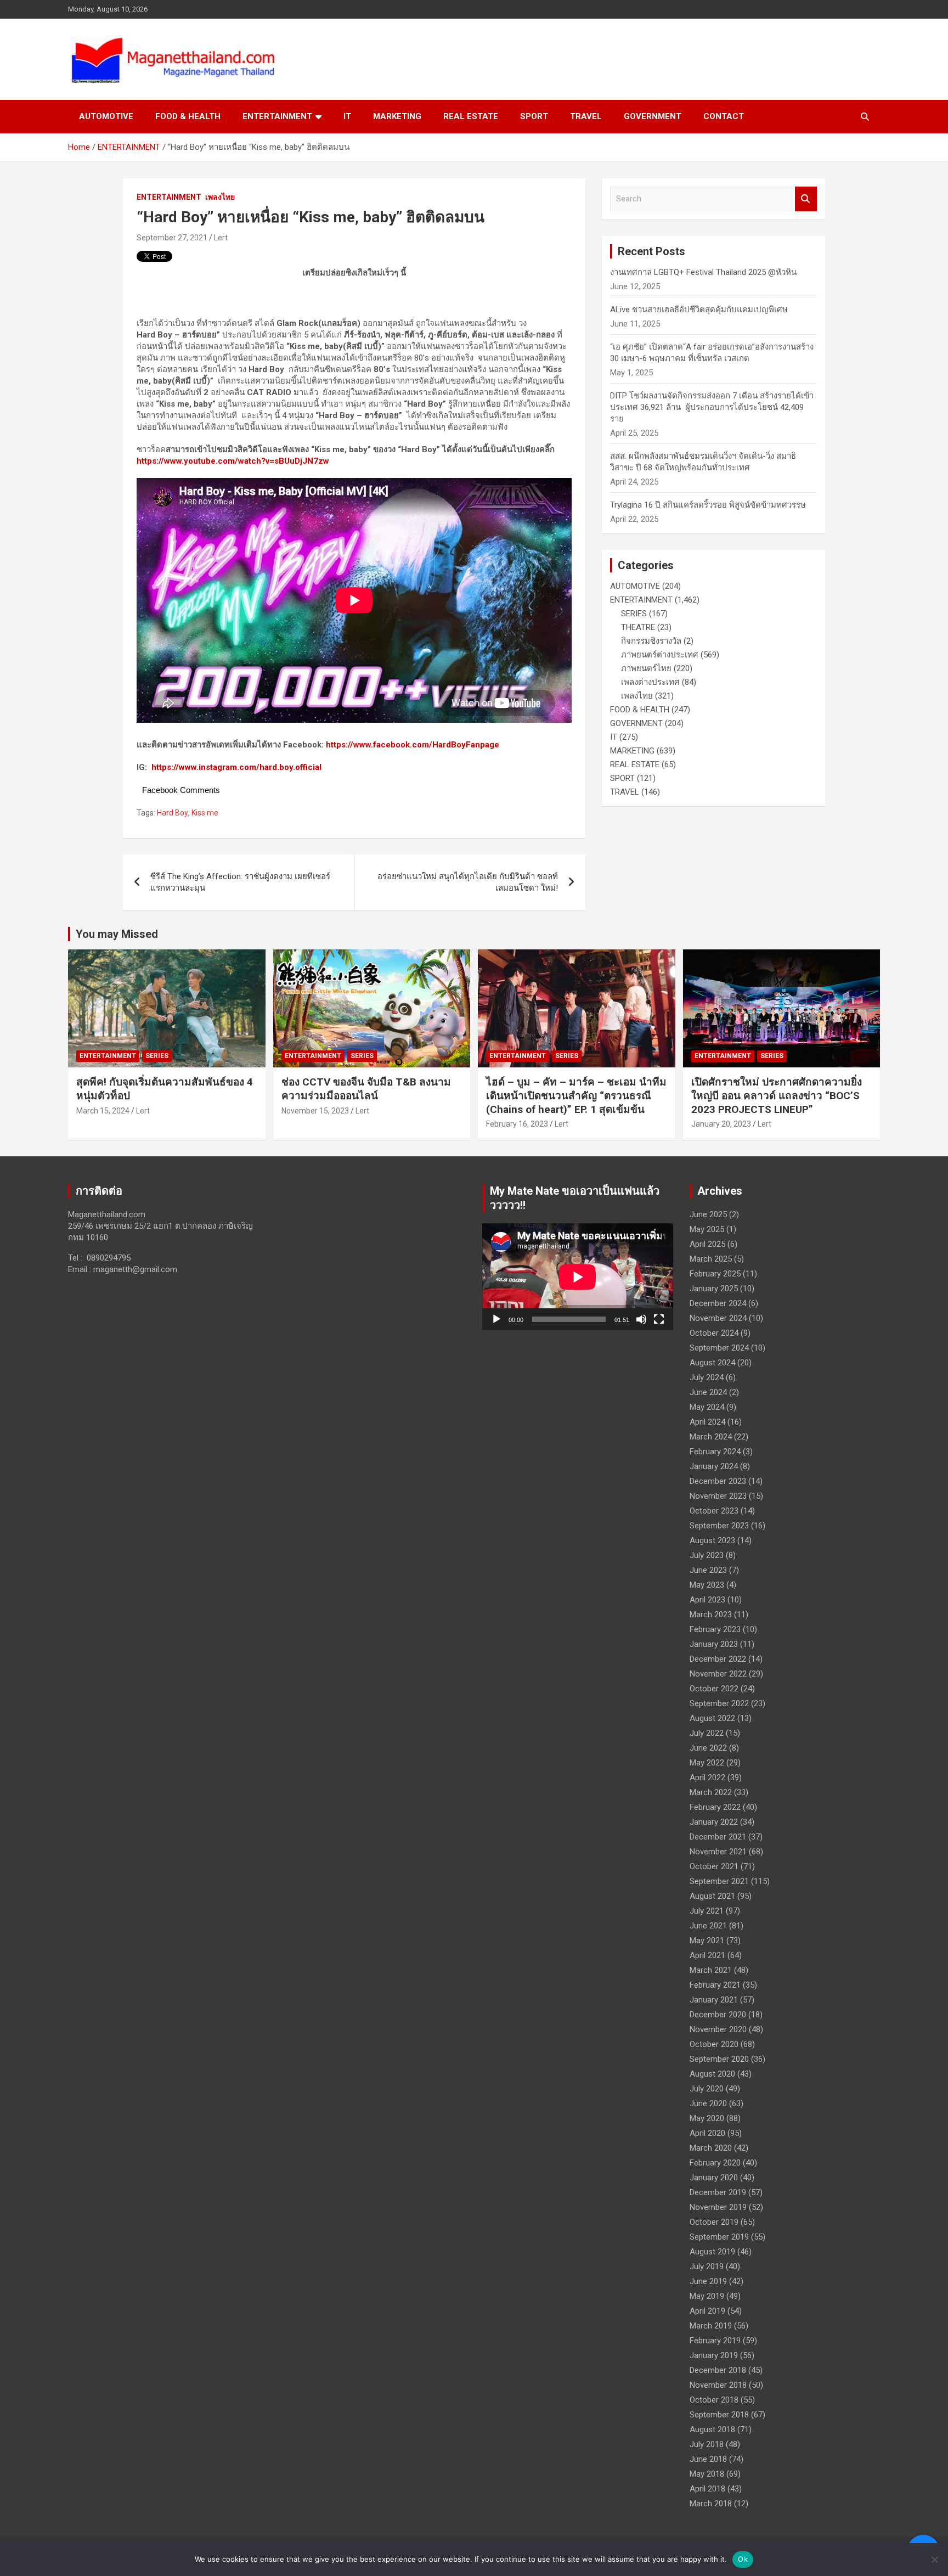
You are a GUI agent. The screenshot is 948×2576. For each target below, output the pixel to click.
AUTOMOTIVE (106, 116)
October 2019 (714, 2222)
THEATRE (638, 627)
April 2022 (707, 1778)
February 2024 (715, 1452)
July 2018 (707, 2444)
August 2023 (712, 1540)
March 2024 (711, 1437)
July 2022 (707, 1733)
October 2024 (714, 1333)
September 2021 (719, 1881)
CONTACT (724, 116)
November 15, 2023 (315, 1111)
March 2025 (711, 1259)
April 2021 (707, 1955)
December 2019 (718, 2192)
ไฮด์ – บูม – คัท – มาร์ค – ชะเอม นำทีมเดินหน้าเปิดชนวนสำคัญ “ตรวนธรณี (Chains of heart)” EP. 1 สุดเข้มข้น (576, 1095)
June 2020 (708, 2103)
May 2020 (707, 2118)
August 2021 (712, 1896)
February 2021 (715, 1985)
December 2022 (718, 1659)
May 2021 (707, 1941)
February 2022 (715, 1807)
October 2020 (714, 2044)
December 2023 (718, 1481)
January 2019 (714, 2355)
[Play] (496, 1319)
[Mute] (641, 1319)
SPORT (534, 116)
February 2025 (715, 1274)
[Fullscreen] (659, 1319)
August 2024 (712, 1363)
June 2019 (708, 2281)
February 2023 (715, 1629)
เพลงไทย (220, 197)
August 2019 (712, 2252)
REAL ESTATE (471, 116)
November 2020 (718, 2029)
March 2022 (711, 1792)
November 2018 (718, 2385)
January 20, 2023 (721, 1124)
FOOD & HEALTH (188, 116)
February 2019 (715, 2341)
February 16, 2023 (517, 1124)
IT (347, 116)
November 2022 (718, 1674)
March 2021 (711, 1970)
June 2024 (708, 1392)
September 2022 (719, 1703)
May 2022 (707, 1763)
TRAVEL (586, 116)
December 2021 (718, 1837)
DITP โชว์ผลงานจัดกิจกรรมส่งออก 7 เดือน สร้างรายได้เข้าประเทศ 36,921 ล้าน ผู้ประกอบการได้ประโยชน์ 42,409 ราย (712, 407)
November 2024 (718, 1318)
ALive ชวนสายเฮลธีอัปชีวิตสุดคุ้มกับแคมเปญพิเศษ (699, 310)
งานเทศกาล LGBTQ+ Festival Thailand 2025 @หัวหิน (703, 272)
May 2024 (707, 1407)
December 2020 (718, 2015)
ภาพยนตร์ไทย (646, 668)
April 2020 (707, 2133)
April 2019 (707, 2311)
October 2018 (714, 2400)
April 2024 (707, 1422)
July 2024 (707, 1377)
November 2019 (718, 2207)
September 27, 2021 (172, 238)
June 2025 (708, 1214)
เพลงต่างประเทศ (650, 682)
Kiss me (205, 813)
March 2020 (711, 2148)
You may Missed (117, 934)
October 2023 (714, 1511)
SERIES (634, 614)
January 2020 (714, 2178)
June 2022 (708, 1748)
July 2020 (707, 2089)
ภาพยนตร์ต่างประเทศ (660, 655)
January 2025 (714, 1289)
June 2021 (708, 1926)
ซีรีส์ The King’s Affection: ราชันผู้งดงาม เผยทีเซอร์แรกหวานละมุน (240, 882)
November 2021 (718, 1852)
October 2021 (714, 1866)
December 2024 (718, 1303)
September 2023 (719, 1526)
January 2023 (714, 1644)
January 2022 (714, 1822)
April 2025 (707, 1244)
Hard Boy (173, 813)
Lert (221, 238)
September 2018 (719, 2415)
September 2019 (719, 2237)
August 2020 (712, 2074)
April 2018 (707, 2489)
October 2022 (714, 1689)
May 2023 (707, 1585)
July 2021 (707, 1911)
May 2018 (707, 2474)
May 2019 (707, 2296)
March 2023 (711, 1615)
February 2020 (715, 2163)
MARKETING (397, 116)
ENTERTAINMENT (277, 116)
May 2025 (707, 1229)
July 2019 (707, 2266)
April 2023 (707, 1600)
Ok (743, 2559)
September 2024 (719, 1348)
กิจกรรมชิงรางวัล (651, 641)
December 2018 (718, 2370)
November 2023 (718, 1496)
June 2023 (708, 1570)
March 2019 (711, 2326)
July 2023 (707, 1555)
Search (806, 199)
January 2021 (714, 2000)
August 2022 (712, 1718)
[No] (934, 2560)
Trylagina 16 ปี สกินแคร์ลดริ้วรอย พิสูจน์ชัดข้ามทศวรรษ (708, 505)
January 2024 (714, 1466)
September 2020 (719, 2059)
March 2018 (711, 2504)
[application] (578, 1277)
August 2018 (712, 2429)
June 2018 (708, 2459)
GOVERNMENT (653, 116)
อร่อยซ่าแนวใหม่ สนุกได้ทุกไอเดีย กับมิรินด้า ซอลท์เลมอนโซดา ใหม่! (468, 882)
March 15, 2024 (103, 1111)
